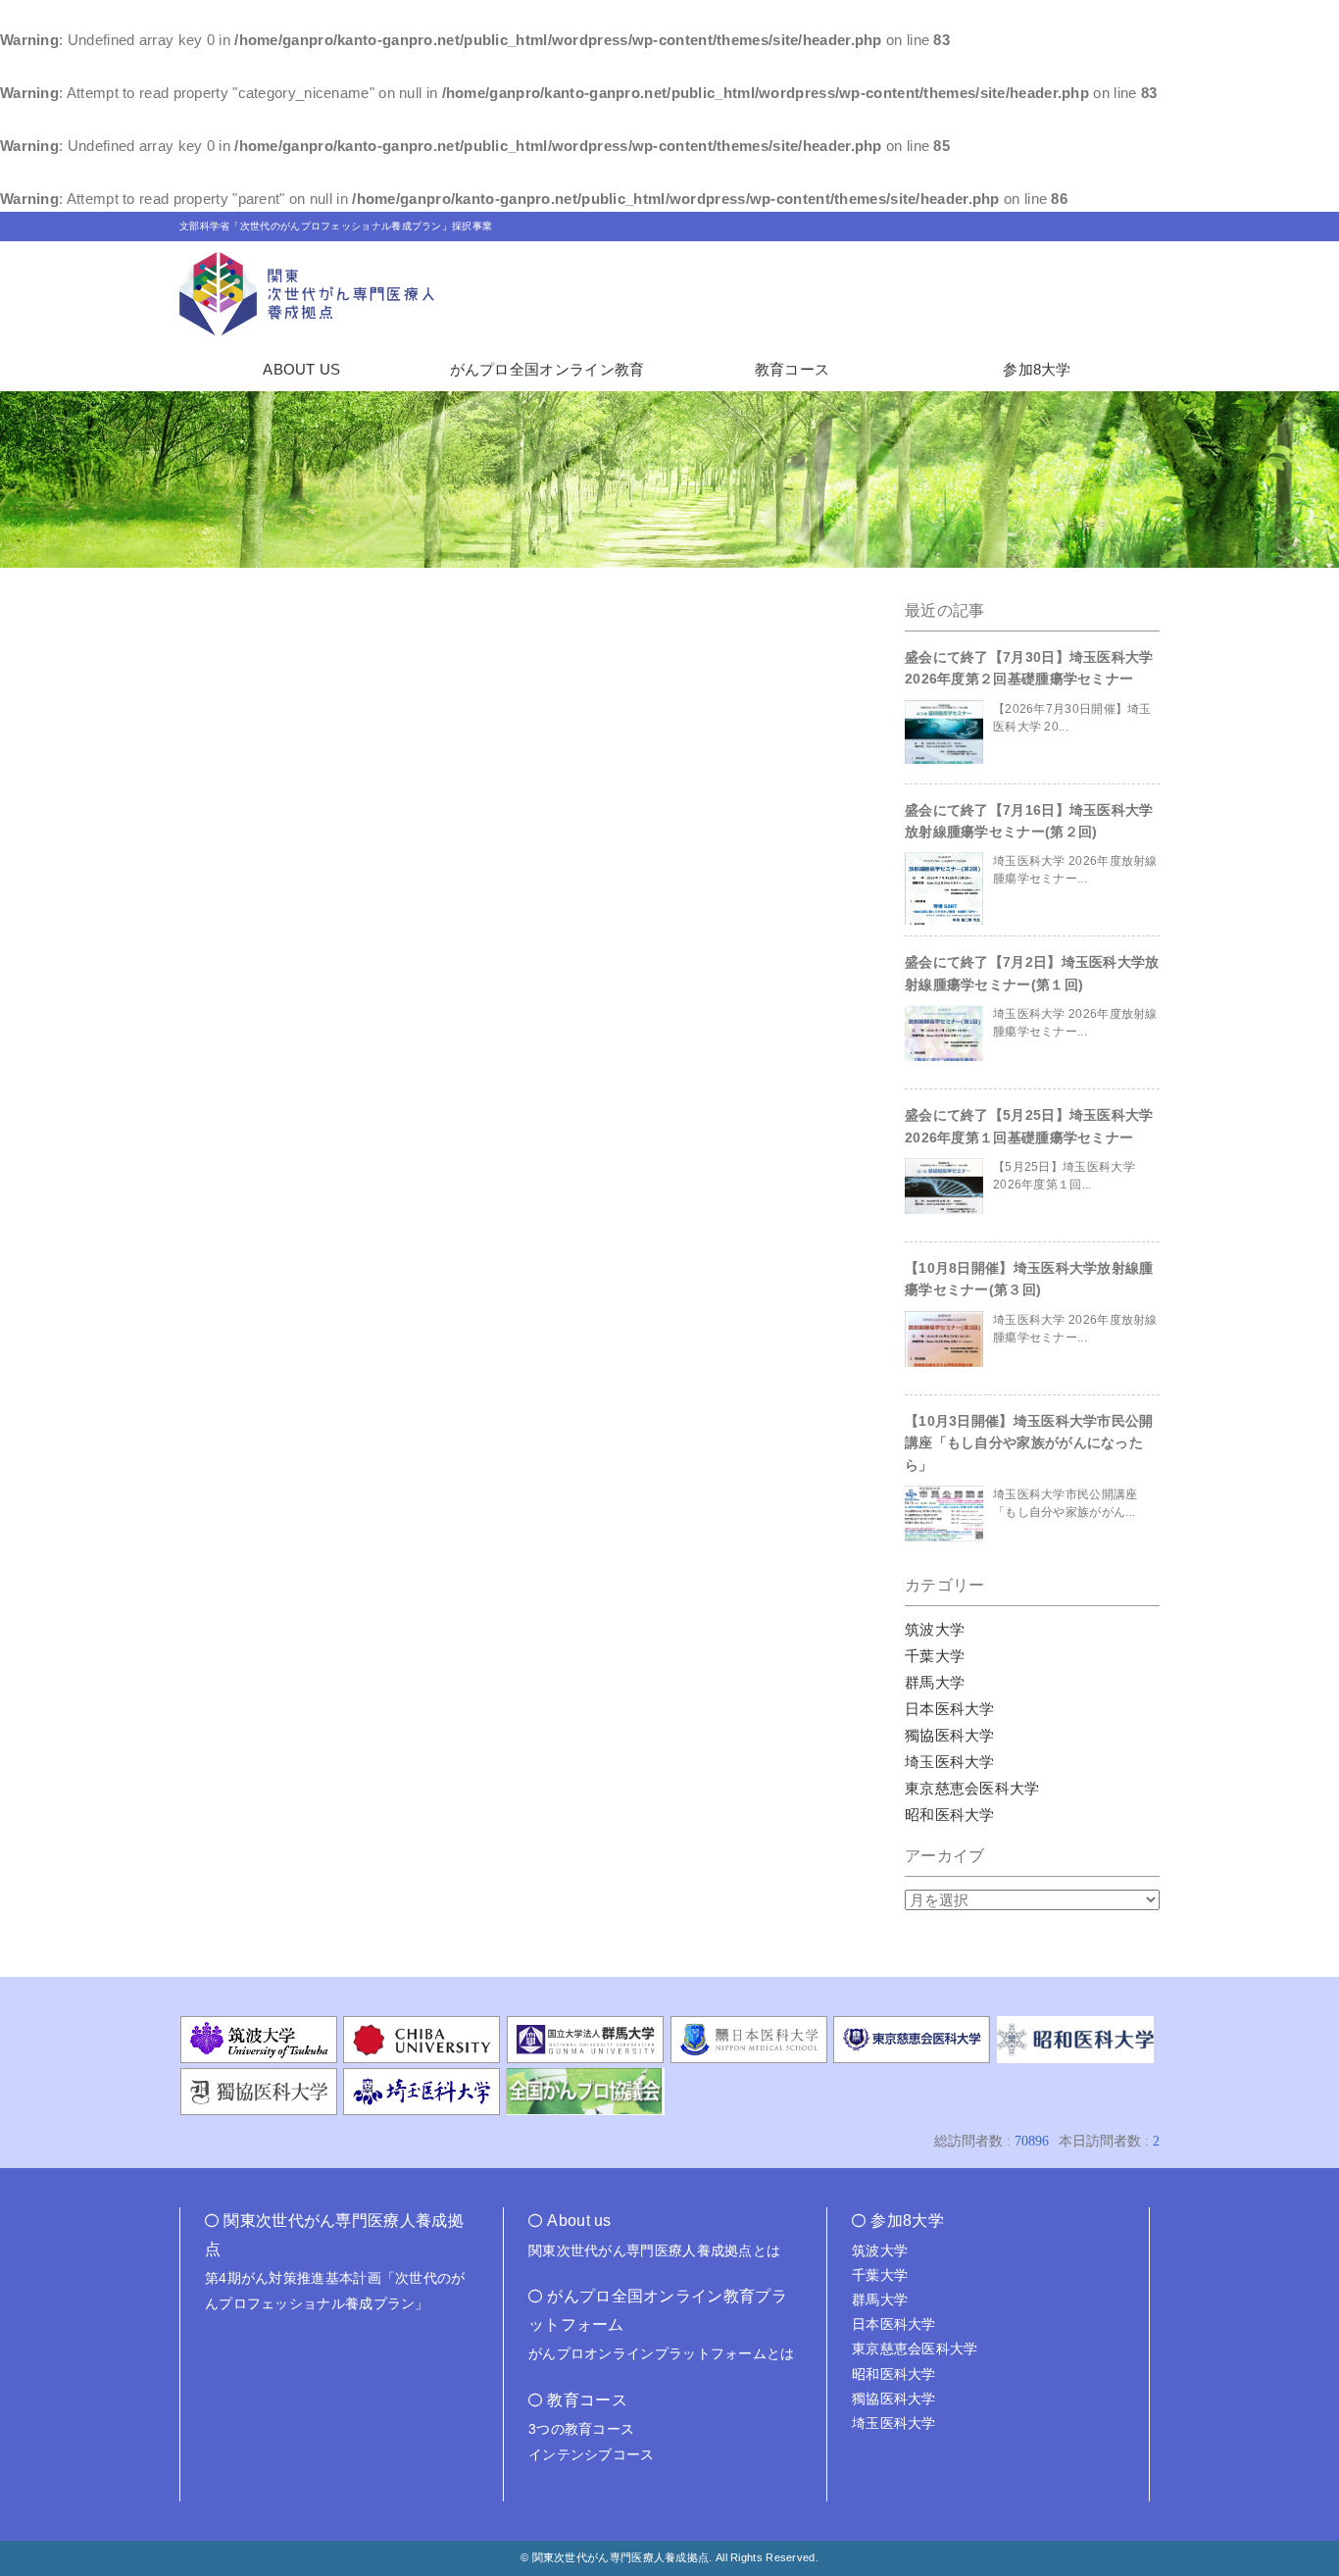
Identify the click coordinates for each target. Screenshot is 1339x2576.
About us (579, 2221)
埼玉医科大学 (950, 1762)
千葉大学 (935, 1656)
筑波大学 (935, 1629)
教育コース (793, 369)
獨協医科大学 (950, 1735)
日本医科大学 (950, 1709)
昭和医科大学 (950, 1815)
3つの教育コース (581, 2429)
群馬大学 (935, 1682)
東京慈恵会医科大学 (972, 1788)
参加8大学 (1037, 369)
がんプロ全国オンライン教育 (547, 369)
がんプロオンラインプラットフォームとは (662, 2353)
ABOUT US (301, 369)
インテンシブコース (592, 2454)
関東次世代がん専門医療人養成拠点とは (654, 2250)
